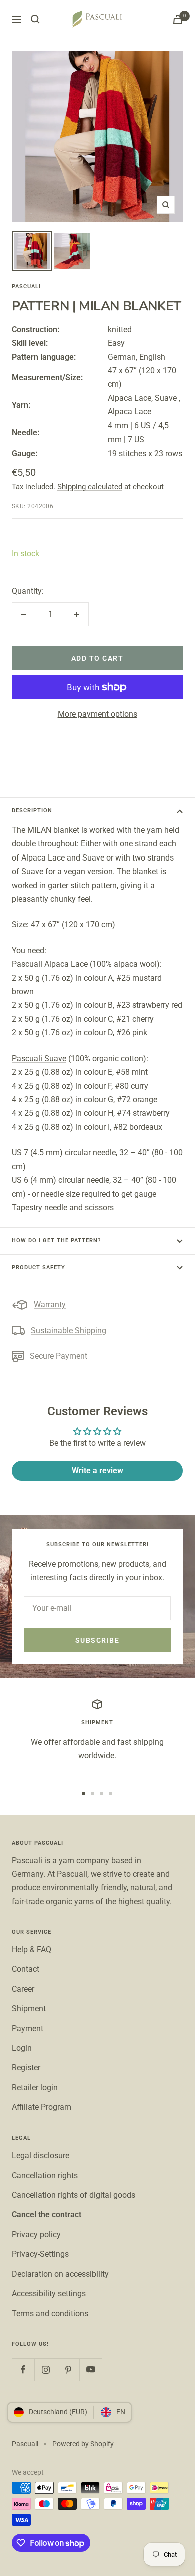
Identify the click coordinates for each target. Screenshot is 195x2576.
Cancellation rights (45, 2175)
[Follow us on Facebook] (23, 2370)
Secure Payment (59, 1356)
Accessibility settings (49, 2293)
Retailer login (35, 2088)
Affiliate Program (42, 2107)
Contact (26, 1969)
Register (26, 2068)
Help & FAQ (32, 1950)
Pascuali (26, 287)
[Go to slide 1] (84, 1794)
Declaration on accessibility (60, 2274)
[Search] (35, 19)
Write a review (98, 1470)
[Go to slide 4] (111, 1794)
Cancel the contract (47, 2214)
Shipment (29, 2009)
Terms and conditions (50, 2313)
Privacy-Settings (40, 2254)
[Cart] (178, 19)
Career (23, 1989)
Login (22, 2048)
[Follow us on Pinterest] (68, 2370)
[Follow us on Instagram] (46, 2370)
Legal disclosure (41, 2155)
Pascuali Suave (39, 1058)
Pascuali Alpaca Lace (50, 964)
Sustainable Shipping (69, 1330)
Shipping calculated (90, 487)
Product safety (39, 1268)
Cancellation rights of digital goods (74, 2195)
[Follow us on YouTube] (91, 2370)
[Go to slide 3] (102, 1794)
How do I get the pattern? (56, 1241)
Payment (28, 2029)
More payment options (98, 714)
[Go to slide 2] (93, 1794)
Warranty (50, 1304)
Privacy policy (36, 2234)
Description (32, 811)
